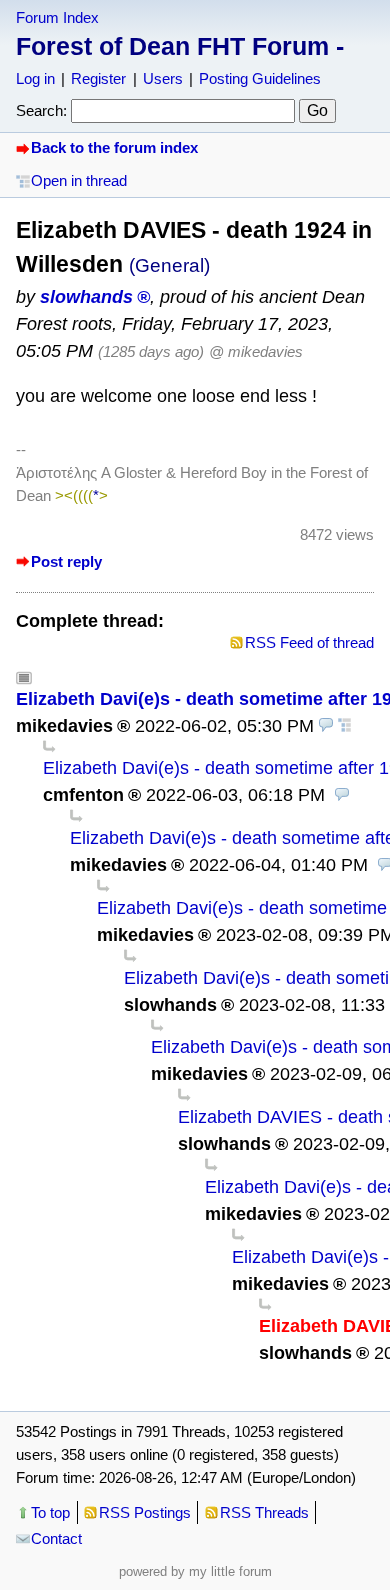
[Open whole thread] (345, 726)
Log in (35, 78)
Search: (41, 110)
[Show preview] (326, 726)
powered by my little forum (195, 1571)
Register (98, 78)
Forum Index (57, 17)
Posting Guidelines (260, 78)
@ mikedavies (256, 351)
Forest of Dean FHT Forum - (180, 46)
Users (163, 78)
